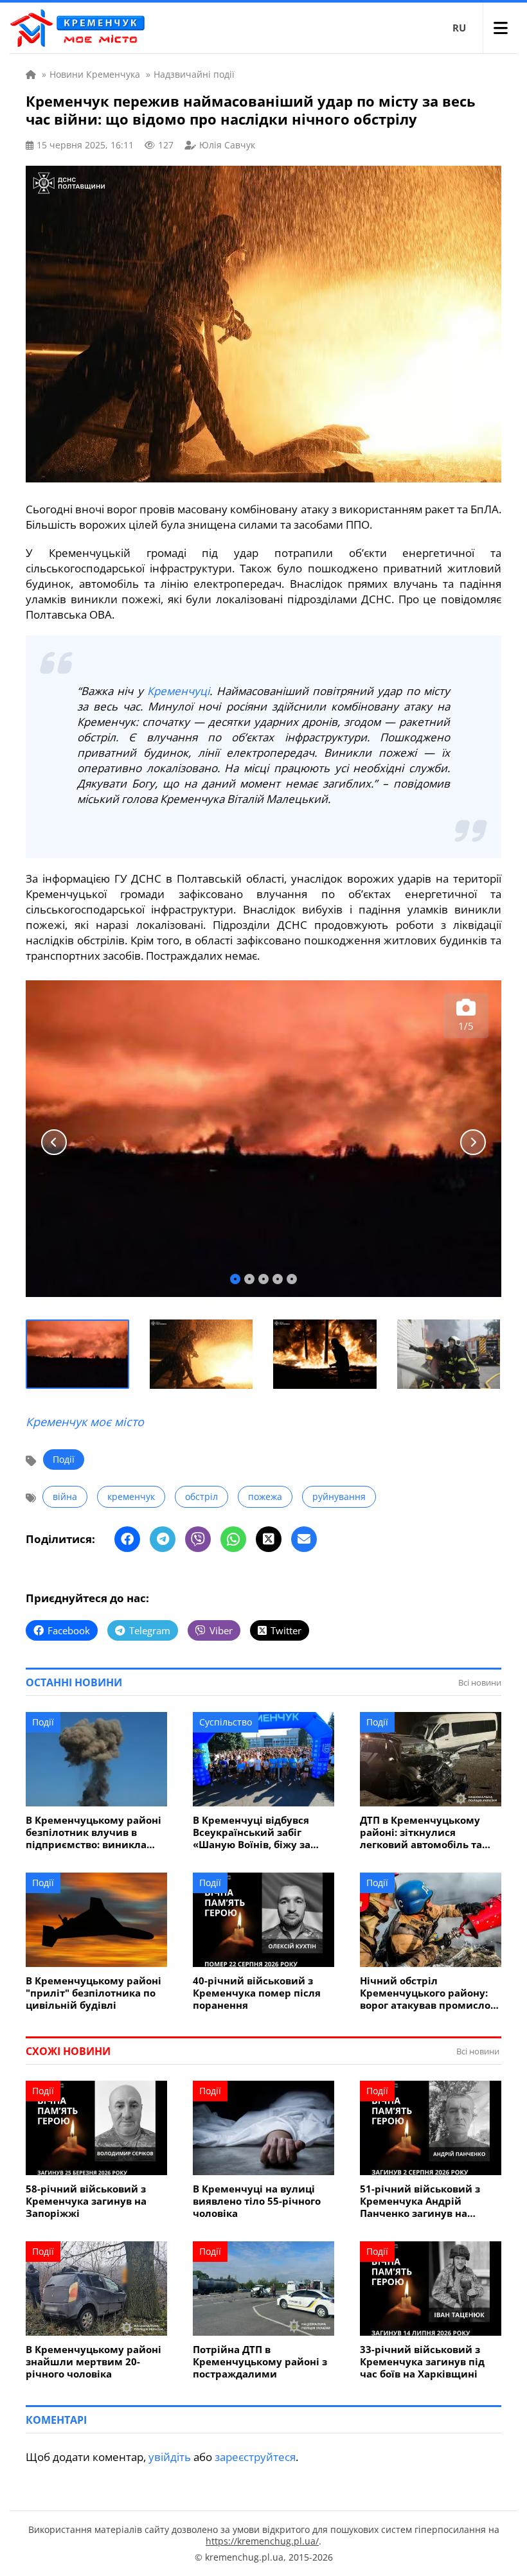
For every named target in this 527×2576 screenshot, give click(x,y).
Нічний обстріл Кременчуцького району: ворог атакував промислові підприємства (430, 1993)
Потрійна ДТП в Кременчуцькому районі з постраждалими (260, 2362)
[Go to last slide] (54, 1142)
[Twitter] (269, 1539)
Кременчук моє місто (85, 1422)
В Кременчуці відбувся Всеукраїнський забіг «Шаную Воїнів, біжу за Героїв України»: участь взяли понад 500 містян (253, 1832)
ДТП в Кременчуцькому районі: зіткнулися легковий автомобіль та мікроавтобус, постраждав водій (427, 1832)
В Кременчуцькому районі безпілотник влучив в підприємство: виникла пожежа (94, 1832)
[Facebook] (127, 1539)
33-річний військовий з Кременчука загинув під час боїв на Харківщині (422, 2362)
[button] (78, 1354)
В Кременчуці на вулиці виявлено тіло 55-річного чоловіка (257, 2201)
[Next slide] (473, 1142)
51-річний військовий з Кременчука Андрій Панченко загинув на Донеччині (420, 2201)
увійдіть (170, 2457)
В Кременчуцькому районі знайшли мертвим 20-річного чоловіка (94, 2362)
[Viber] (198, 1539)
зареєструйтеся (255, 2457)
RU (459, 28)
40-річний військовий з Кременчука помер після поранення (257, 1993)
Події (64, 1459)
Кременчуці (178, 691)
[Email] (304, 1539)
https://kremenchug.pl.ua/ (262, 2541)
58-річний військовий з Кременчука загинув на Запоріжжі (86, 2201)
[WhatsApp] (233, 1539)
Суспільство (226, 1722)
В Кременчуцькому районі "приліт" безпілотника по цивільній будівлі (94, 1993)
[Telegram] (163, 1539)
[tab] (235, 1279)
